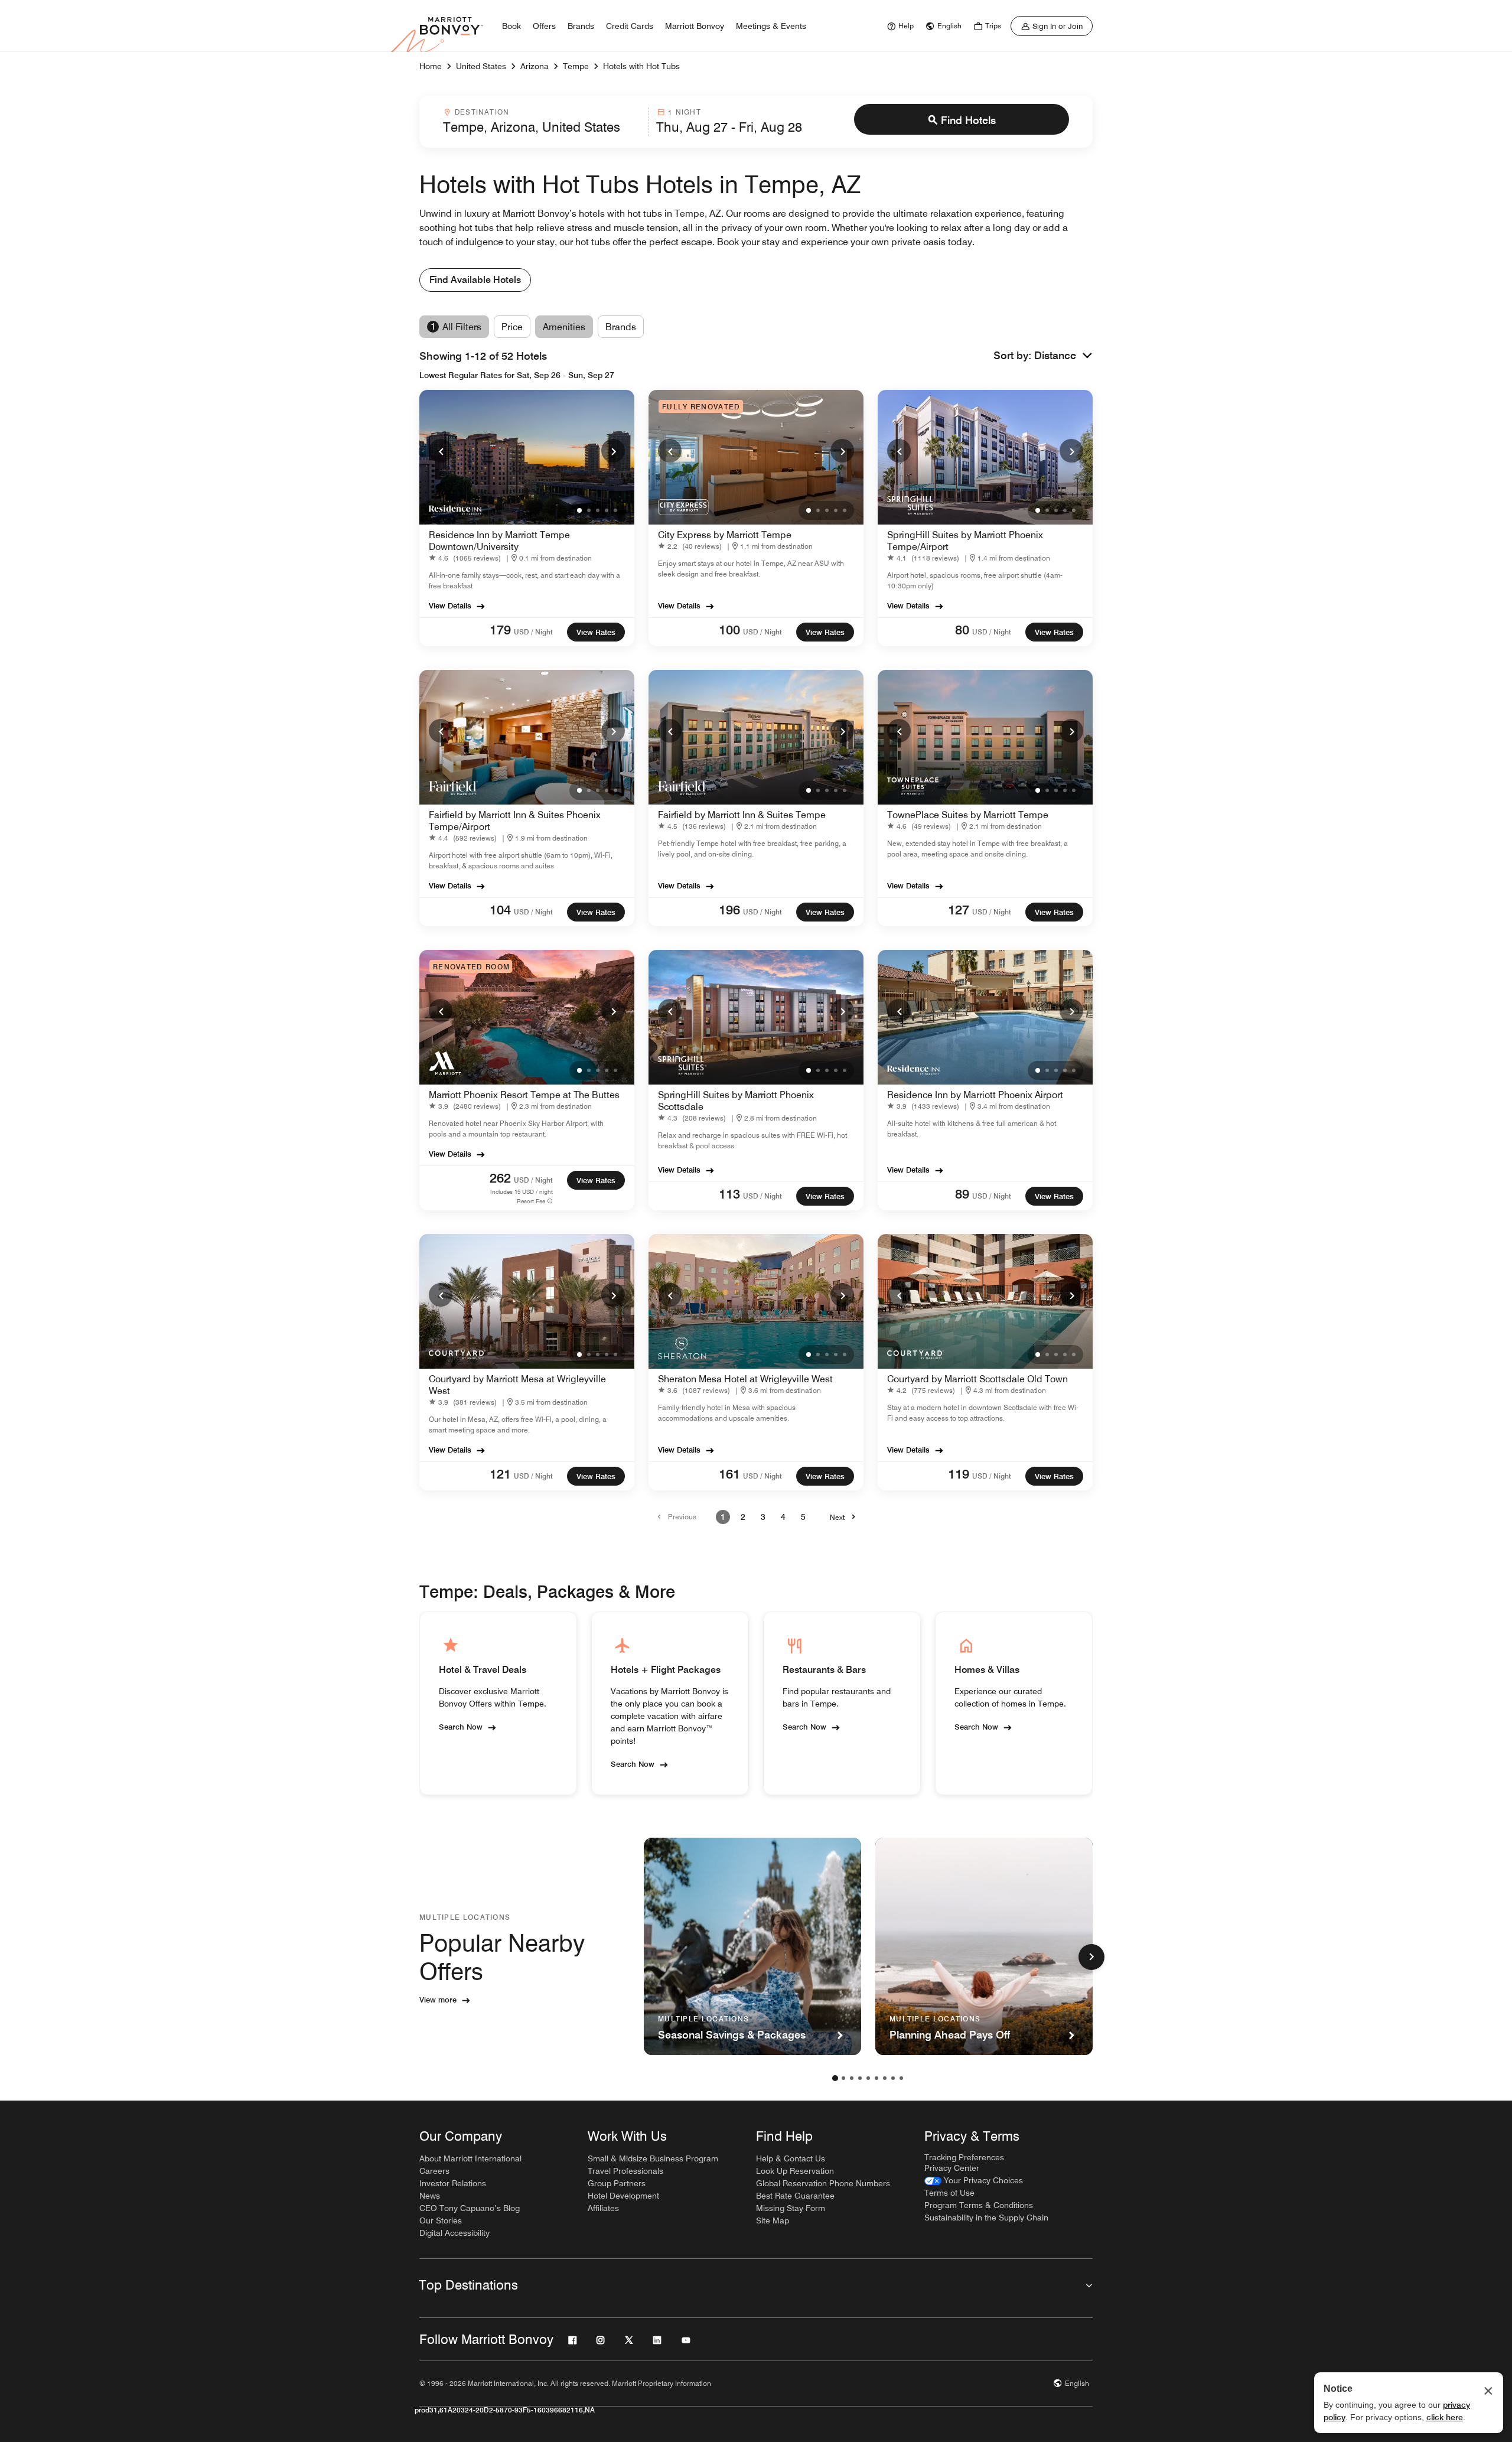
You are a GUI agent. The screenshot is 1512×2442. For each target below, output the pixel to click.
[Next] (613, 451)
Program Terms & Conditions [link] (979, 2205)
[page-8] (893, 2078)
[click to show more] (1091, 1957)
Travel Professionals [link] (625, 2171)
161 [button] (729, 1474)
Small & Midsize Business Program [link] (653, 2158)
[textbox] (542, 127)
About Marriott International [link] (470, 2158)
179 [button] (500, 630)
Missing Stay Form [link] (791, 2208)
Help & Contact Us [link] (791, 2158)
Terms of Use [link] (949, 2193)
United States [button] (481, 66)
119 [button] (959, 1474)
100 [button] (729, 630)
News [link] (430, 2196)
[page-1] (835, 2078)
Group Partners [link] (617, 2183)
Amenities (564, 327)
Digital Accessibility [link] (454, 2233)
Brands (621, 327)
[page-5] (868, 2078)
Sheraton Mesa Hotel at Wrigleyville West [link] (745, 1379)
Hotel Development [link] (623, 2196)
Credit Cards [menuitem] (630, 26)
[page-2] (843, 2078)
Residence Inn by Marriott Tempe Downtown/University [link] (499, 541)
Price (512, 327)
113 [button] (729, 1194)
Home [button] (431, 66)
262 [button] (500, 1178)
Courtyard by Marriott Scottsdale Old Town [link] (977, 1379)
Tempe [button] (576, 66)
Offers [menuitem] (544, 26)
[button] (1063, 356)
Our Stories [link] (441, 2220)
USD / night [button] (533, 632)
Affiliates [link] (603, 2208)
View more (438, 2000)
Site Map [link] (773, 2220)
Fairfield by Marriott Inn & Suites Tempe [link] (742, 815)
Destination (482, 112)
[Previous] (441, 451)
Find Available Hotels (475, 280)
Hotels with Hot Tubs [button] (641, 66)
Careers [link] (434, 2171)
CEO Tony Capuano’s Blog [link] (470, 2208)
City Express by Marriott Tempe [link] (725, 535)
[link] (899, 26)
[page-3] (852, 2078)
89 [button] (962, 1194)
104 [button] (500, 910)
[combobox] (542, 122)
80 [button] (962, 630)
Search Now (461, 1727)
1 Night (684, 112)
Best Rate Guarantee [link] (795, 2196)
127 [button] (959, 910)
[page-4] (860, 2078)
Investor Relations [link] (453, 2183)
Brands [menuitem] (581, 26)
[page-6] (876, 2078)
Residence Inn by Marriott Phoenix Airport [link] (975, 1095)
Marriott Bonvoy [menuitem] (695, 26)
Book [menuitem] (511, 26)
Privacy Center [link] (952, 2168)
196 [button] (729, 910)
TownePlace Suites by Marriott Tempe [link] (968, 815)
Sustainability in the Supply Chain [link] (986, 2218)
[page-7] (885, 2078)
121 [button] (500, 1474)
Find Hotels (968, 120)
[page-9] (901, 2078)
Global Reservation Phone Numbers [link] (823, 2183)
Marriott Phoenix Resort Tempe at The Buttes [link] (524, 1095)
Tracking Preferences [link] (964, 2157)
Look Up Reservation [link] (795, 2171)
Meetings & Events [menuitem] (771, 26)
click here (1445, 2417)
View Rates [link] (596, 632)
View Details (450, 605)
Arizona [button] (535, 66)
